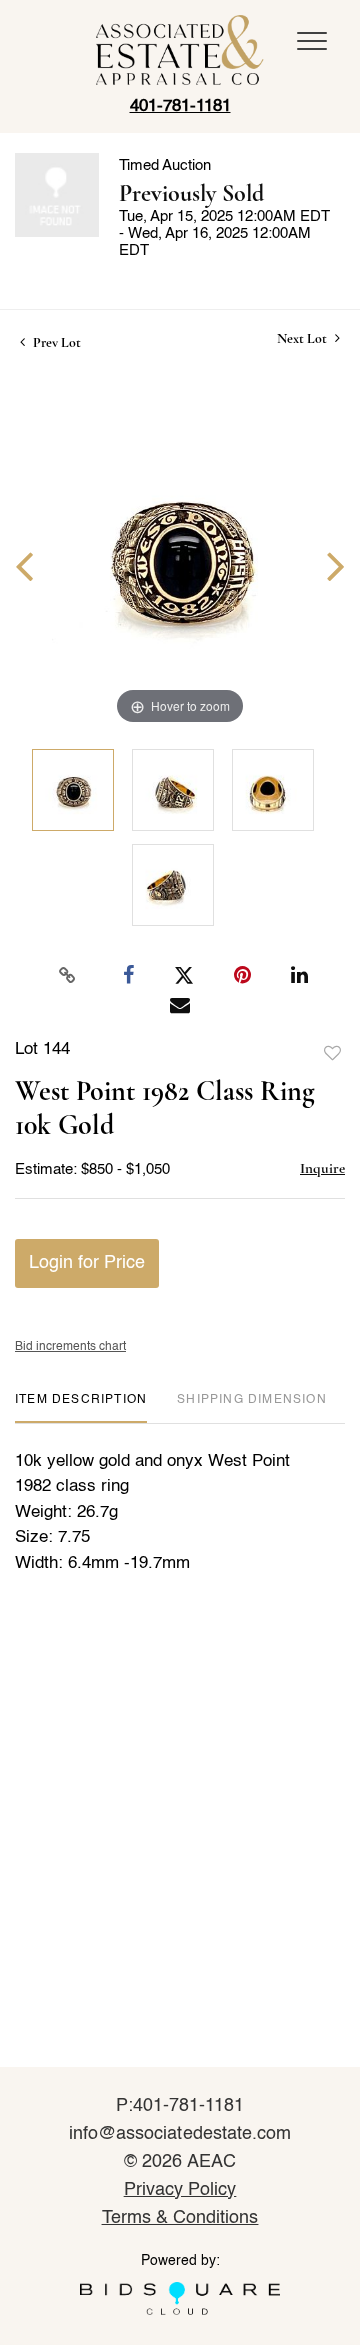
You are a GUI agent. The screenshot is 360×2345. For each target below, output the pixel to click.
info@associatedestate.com (180, 2134)
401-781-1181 (180, 106)
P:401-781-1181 (180, 2106)
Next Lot (303, 338)
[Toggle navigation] (312, 41)
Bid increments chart (70, 1347)
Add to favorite (333, 1054)
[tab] (81, 1407)
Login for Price (87, 1263)
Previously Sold (191, 193)
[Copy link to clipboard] (68, 976)
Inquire (322, 1168)
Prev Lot (55, 342)
